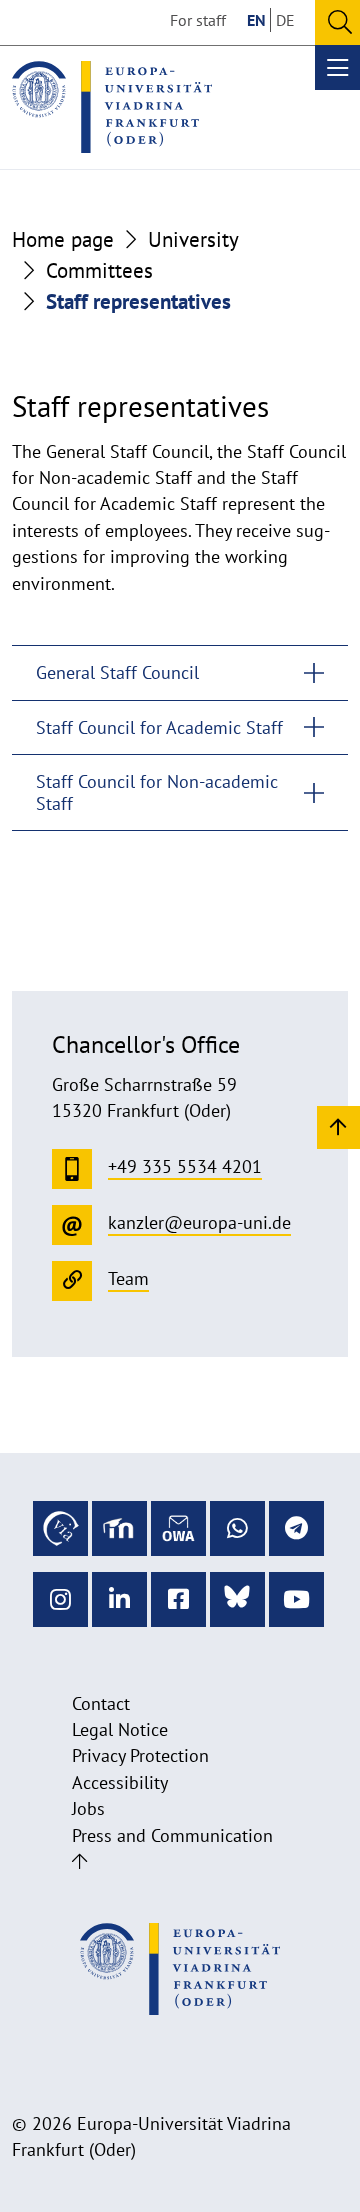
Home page (63, 239)
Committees (99, 270)
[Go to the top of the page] (79, 1861)
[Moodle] (119, 1528)
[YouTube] (296, 1599)
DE (285, 20)
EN (256, 20)
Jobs (88, 1808)
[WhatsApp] (237, 1528)
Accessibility (120, 1782)
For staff (198, 20)
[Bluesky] (237, 1599)
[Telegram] (296, 1528)
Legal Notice (120, 1729)
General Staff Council (117, 672)
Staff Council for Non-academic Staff (157, 792)
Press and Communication (172, 1835)
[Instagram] (60, 1599)
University (193, 239)
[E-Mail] (178, 1528)
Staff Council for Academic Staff (159, 727)
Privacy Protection (140, 1755)
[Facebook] (178, 1599)
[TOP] (338, 1126)
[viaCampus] (60, 1528)
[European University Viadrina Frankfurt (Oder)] (112, 107)
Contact (101, 1703)
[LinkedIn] (119, 1599)
